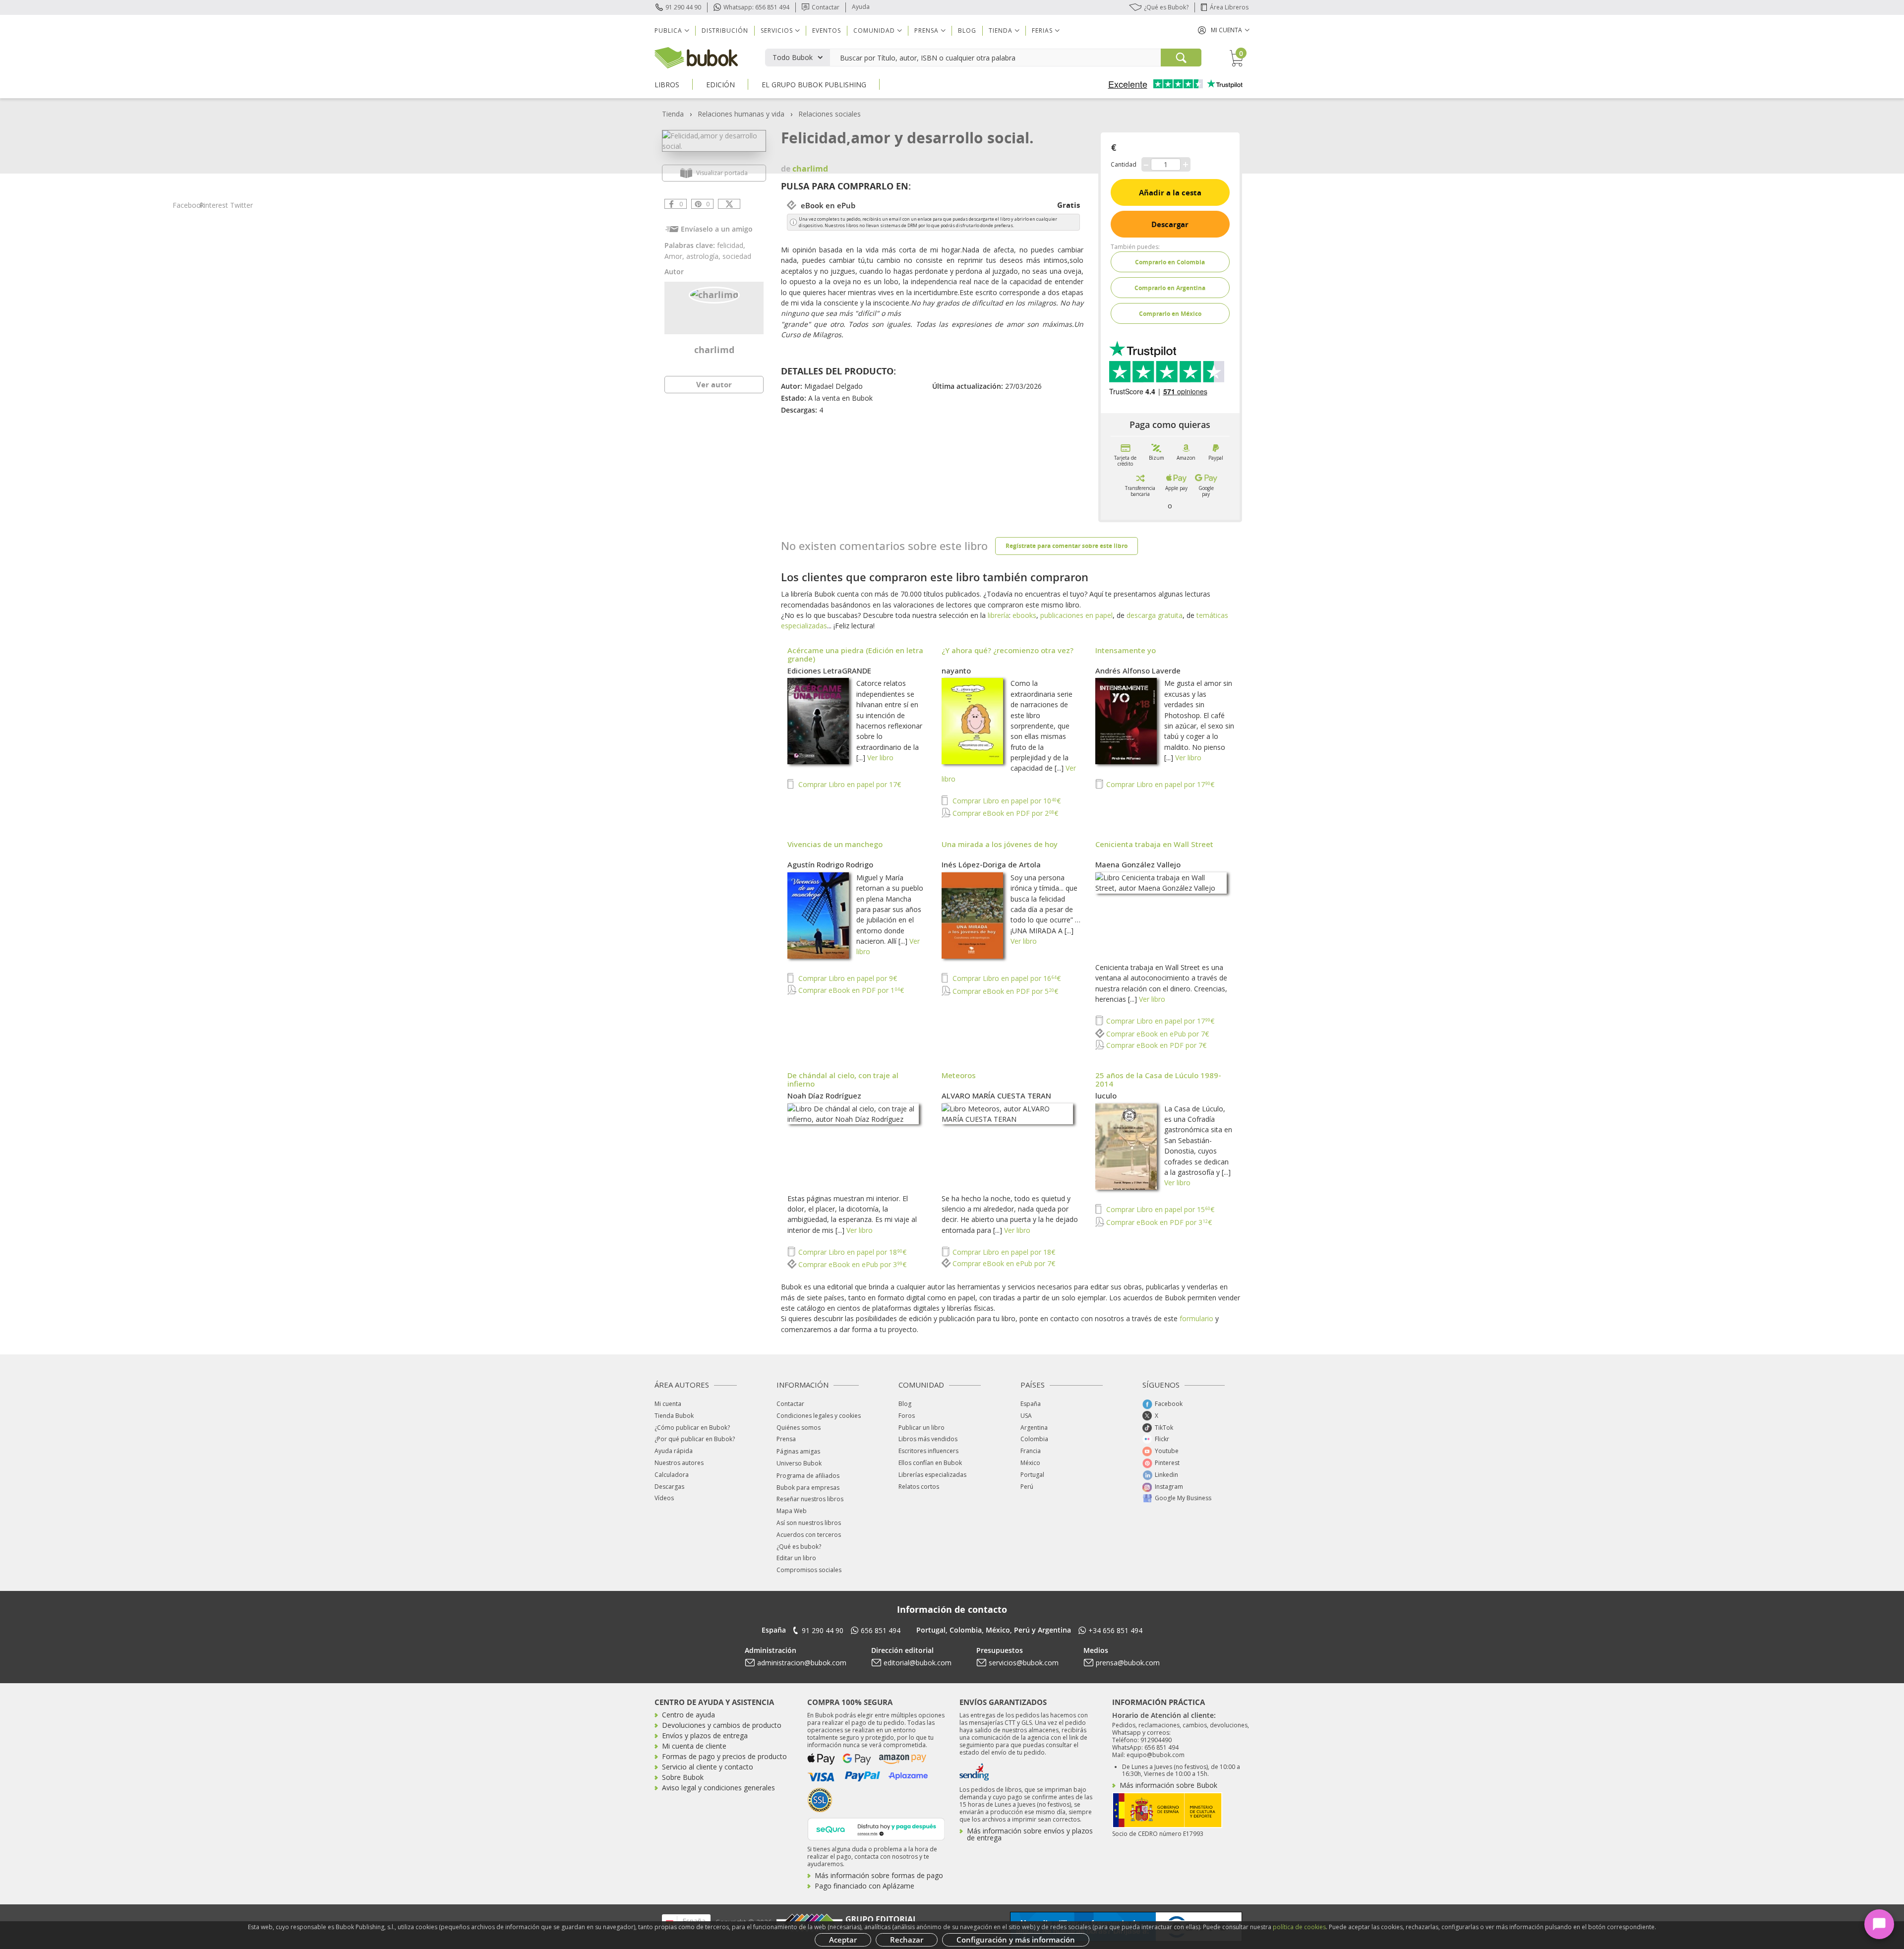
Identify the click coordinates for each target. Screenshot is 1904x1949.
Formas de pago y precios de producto (724, 1756)
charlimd (714, 350)
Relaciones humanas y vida (741, 114)
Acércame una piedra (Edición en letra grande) (855, 654)
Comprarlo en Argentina (1170, 288)
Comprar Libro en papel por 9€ (847, 978)
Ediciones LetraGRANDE (829, 670)
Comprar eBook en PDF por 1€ (850, 990)
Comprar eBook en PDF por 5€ (1004, 991)
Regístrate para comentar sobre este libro (1067, 546)
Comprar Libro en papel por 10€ (1006, 801)
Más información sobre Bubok (1168, 1785)
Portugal (1032, 1475)
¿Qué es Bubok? (1166, 7)
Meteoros (959, 1075)
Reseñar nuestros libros (810, 1499)
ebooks (1024, 615)
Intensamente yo (1126, 650)
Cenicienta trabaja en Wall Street (1154, 844)
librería (998, 615)
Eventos (827, 30)
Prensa (786, 1439)
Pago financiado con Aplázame (864, 1886)
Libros (667, 85)
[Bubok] (696, 57)
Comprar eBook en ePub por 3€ (851, 1264)
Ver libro (880, 758)
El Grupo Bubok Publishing (814, 85)
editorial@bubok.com (918, 1663)
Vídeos (664, 1498)
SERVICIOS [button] (777, 30)
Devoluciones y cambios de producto (722, 1725)
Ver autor (714, 384)
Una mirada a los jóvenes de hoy (1000, 844)
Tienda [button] (1001, 30)
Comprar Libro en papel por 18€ (851, 1252)
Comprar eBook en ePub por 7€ (1157, 1034)
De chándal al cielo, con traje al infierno (843, 1079)
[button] (1224, 30)
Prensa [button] (926, 30)
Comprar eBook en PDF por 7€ (1155, 1045)
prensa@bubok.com (1128, 1663)
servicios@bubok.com (1024, 1663)
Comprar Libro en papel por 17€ (849, 784)
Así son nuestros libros (809, 1523)
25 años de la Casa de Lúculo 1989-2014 (1158, 1079)
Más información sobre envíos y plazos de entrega (1030, 1834)
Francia (1031, 1451)
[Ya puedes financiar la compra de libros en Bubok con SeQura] (876, 1828)
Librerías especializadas (932, 1475)
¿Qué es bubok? (799, 1547)
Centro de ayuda (688, 1715)
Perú (1027, 1487)
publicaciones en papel (1076, 615)
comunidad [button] (874, 30)
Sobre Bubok (683, 1777)
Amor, (675, 256)
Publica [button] (668, 30)
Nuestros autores (679, 1463)
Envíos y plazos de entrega (705, 1736)
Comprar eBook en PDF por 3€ (1158, 1222)
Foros (907, 1416)
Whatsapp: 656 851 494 (756, 7)
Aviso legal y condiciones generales (718, 1788)
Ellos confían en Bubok (930, 1463)
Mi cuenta (668, 1404)
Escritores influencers (928, 1451)
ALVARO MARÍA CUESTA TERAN (996, 1096)
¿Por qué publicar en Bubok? (695, 1439)
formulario (1196, 1318)
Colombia (1034, 1439)
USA (1026, 1416)
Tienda (673, 114)
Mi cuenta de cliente (694, 1746)
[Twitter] (729, 204)
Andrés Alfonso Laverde (1138, 670)
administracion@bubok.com (802, 1663)
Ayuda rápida (674, 1451)
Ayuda (861, 7)
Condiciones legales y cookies (819, 1416)
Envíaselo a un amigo (717, 229)
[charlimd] (714, 294)
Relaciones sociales (830, 114)
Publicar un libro (922, 1428)
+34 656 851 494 (1115, 1630)
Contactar (826, 7)
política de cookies (1299, 1927)
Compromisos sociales (809, 1570)
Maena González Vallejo (1138, 864)
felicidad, (731, 245)
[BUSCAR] (1181, 58)
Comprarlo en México (1170, 314)
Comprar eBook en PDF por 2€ (1004, 813)
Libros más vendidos (928, 1439)
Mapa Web (792, 1511)
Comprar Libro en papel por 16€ (1006, 978)
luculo (1106, 1096)
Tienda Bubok (674, 1416)
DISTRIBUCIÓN (725, 30)
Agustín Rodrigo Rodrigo (830, 864)
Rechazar (907, 1940)
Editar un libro (796, 1558)
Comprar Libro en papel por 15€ (1159, 1209)
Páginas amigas (798, 1451)
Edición (720, 85)
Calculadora (672, 1475)
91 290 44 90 (683, 7)
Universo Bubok (799, 1463)
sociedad (737, 256)
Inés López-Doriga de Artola (991, 864)
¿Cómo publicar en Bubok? (692, 1428)
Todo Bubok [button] (793, 57)
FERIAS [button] (1042, 30)
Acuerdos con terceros (809, 1535)
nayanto (956, 670)
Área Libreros (1229, 7)
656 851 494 (881, 1630)
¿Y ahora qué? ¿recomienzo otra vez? (1008, 650)
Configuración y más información (1016, 1940)
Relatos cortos (919, 1487)
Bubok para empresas (808, 1488)
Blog (967, 30)
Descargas (669, 1487)
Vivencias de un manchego (835, 844)
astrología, (704, 256)
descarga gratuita (1155, 615)
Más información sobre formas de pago (879, 1875)
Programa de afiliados (808, 1476)
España (1031, 1404)
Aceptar (843, 1940)
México (1030, 1463)
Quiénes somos (799, 1428)
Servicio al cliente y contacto (708, 1767)
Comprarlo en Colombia (1170, 262)
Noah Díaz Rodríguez (824, 1096)
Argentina (1034, 1428)
